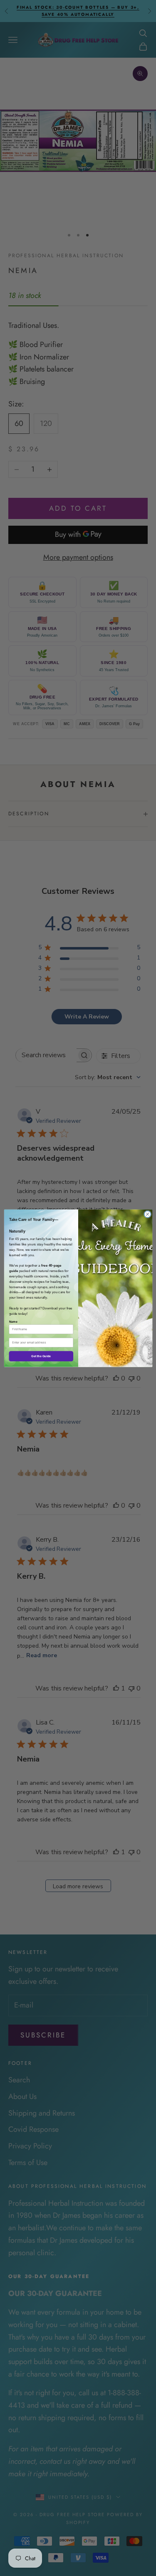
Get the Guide (41, 1356)
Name (13, 1321)
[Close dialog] (147, 1214)
